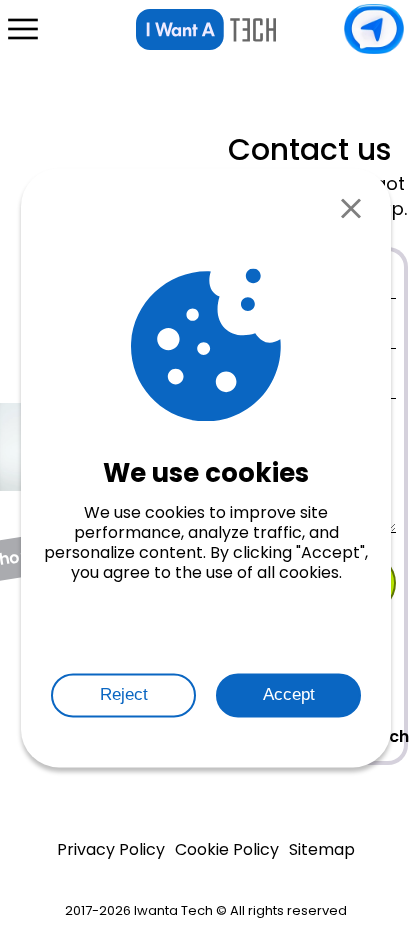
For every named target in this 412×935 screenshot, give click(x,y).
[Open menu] (23, 29)
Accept (289, 694)
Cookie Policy (227, 850)
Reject (124, 694)
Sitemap (322, 850)
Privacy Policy (111, 850)
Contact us (374, 29)
